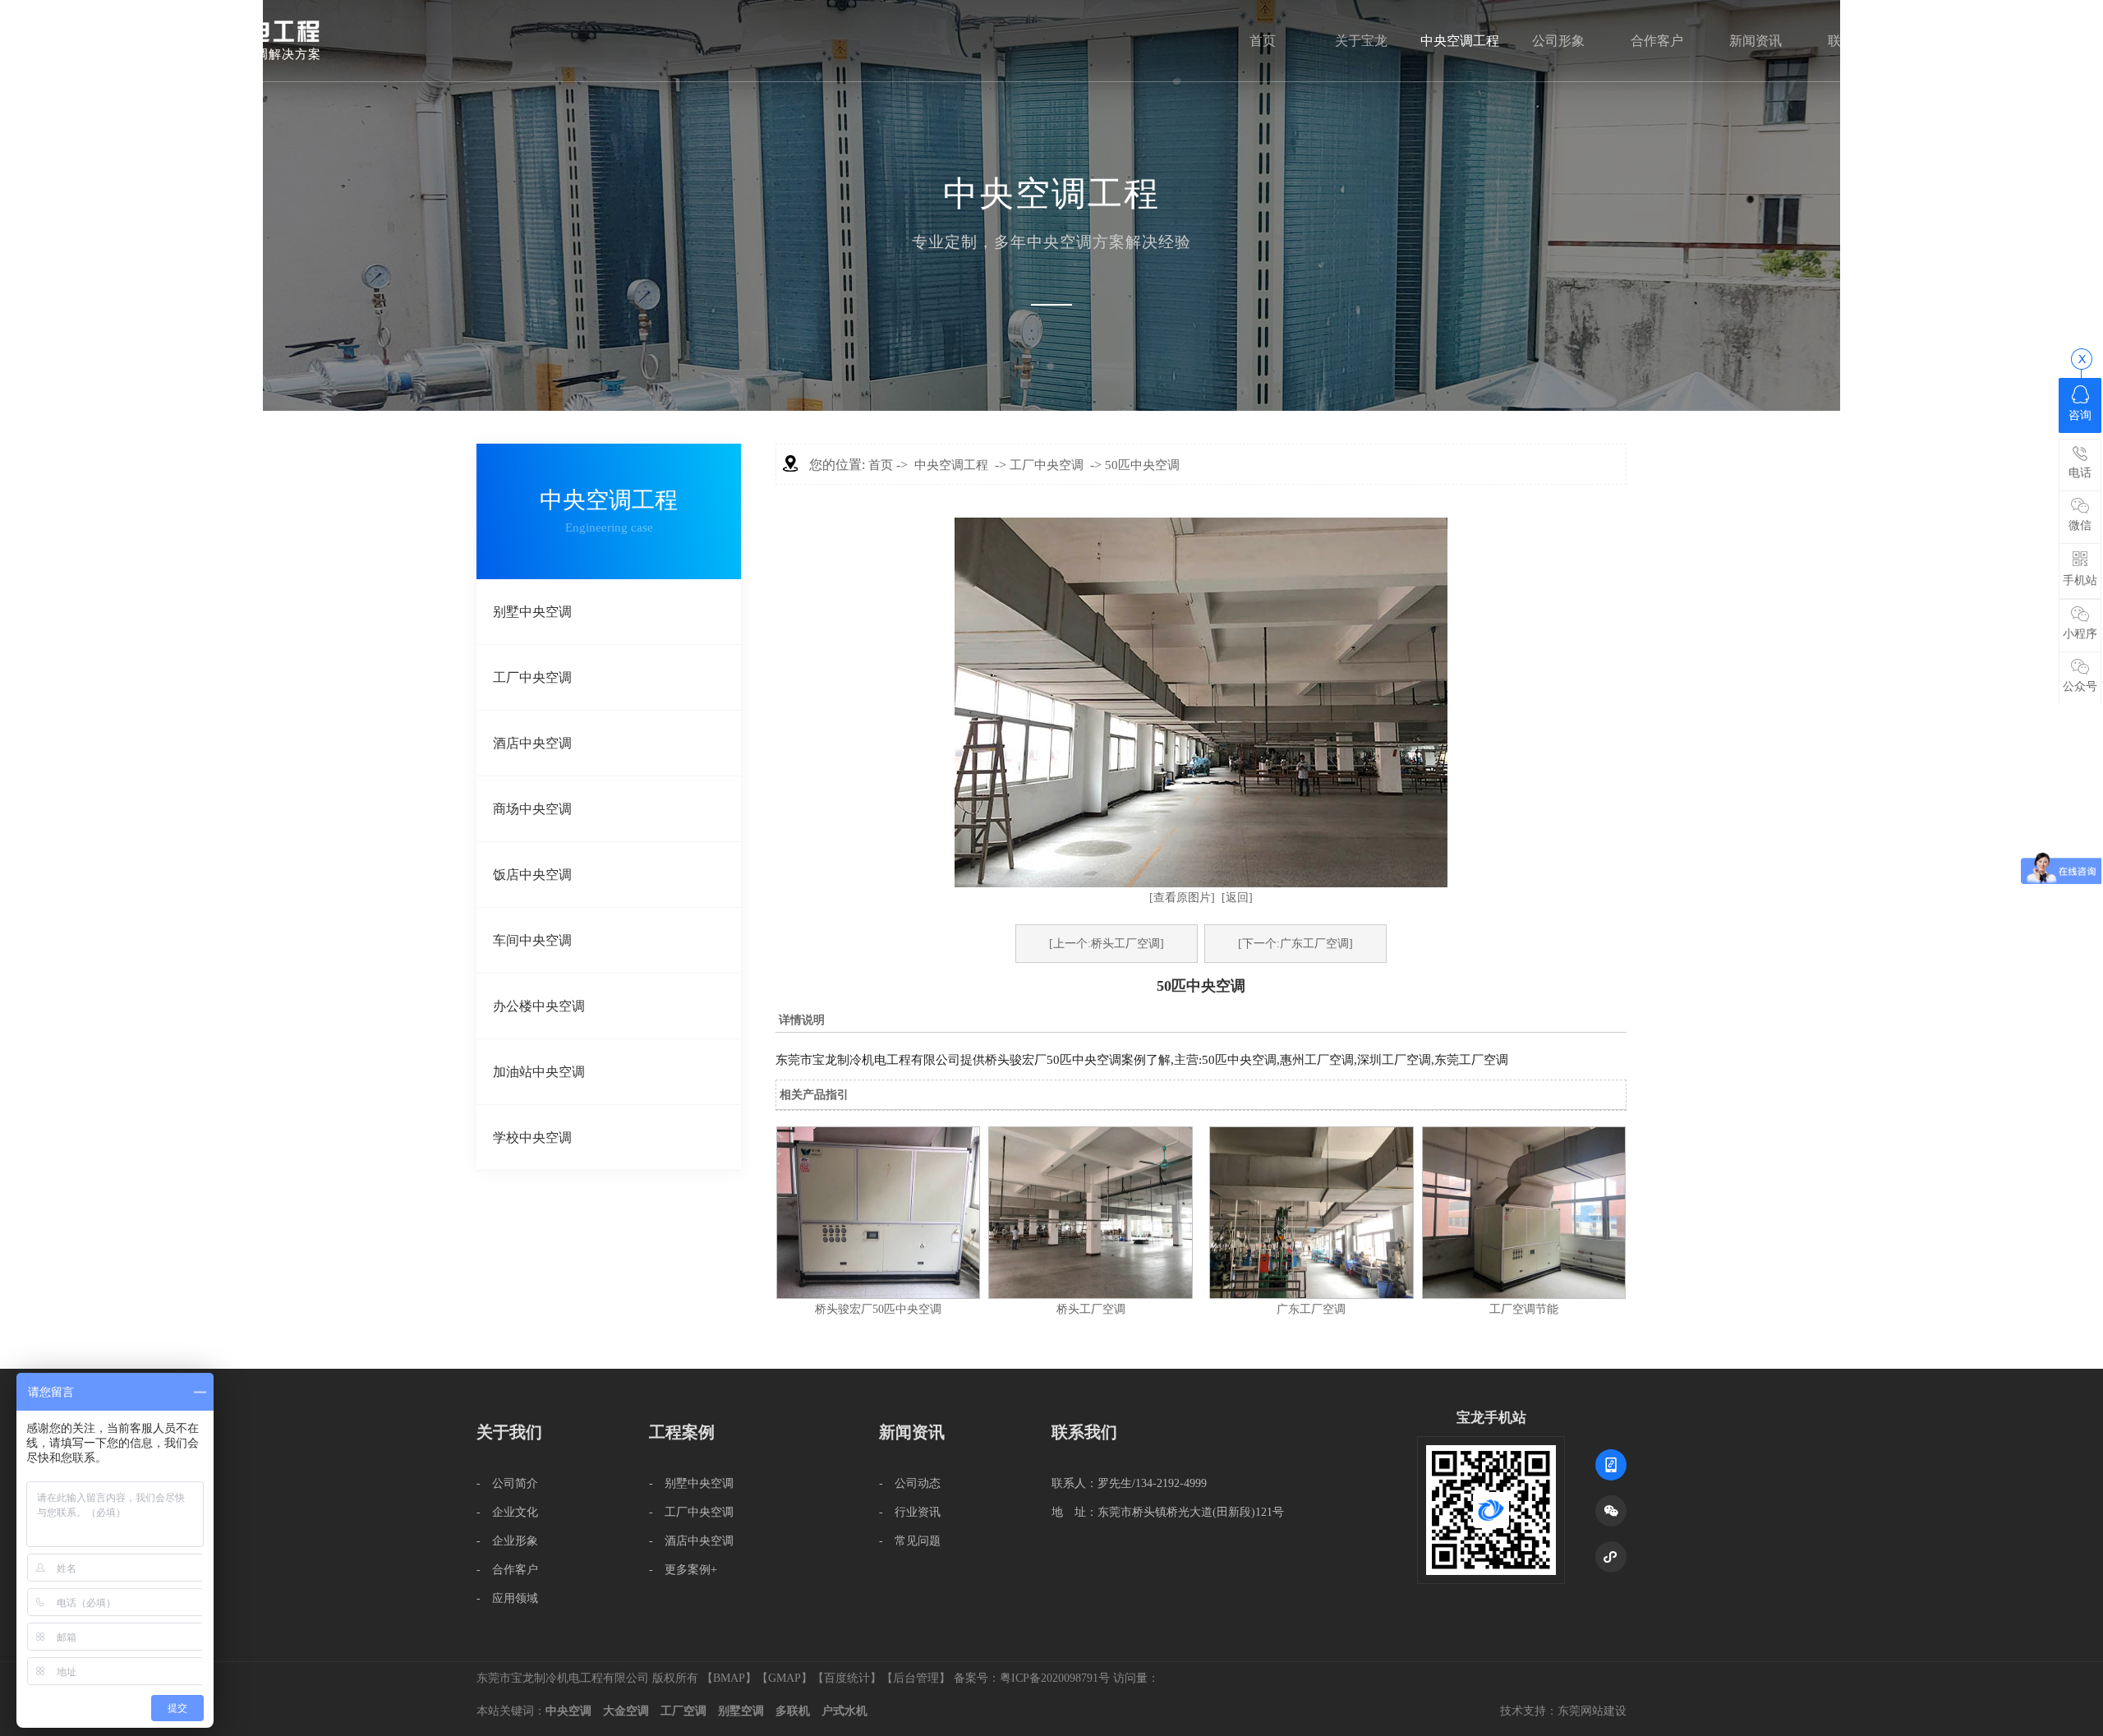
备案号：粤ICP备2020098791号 (1032, 1678)
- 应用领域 (507, 1598)
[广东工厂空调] (1311, 1295)
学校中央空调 (532, 1137)
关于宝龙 (1361, 41)
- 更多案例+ (683, 1570)
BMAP (729, 1678)
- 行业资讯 (910, 1512)
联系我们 (1854, 41)
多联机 (793, 1711)
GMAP (785, 1678)
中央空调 (568, 1711)
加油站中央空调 (539, 1072)
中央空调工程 (1460, 41)
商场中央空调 (532, 809)
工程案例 (682, 1432)
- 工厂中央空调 (691, 1512)
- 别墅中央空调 (691, 1483)
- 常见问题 (910, 1541)
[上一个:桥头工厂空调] (1107, 944)
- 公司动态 (910, 1483)
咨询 (2080, 415)
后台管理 (916, 1678)
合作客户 (1657, 41)
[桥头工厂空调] (1090, 1295)
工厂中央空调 (532, 677)
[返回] (1237, 898)
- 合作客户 (507, 1570)
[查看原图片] (1182, 898)
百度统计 (847, 1678)
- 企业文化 (507, 1512)
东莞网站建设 (1592, 1711)
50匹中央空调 (1142, 465)
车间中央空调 (532, 940)
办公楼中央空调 (539, 1006)
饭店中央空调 (532, 875)
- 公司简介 (507, 1483)
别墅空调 (741, 1711)
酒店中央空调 (532, 743)
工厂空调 (683, 1711)
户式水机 (844, 1711)
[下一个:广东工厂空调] (1295, 944)
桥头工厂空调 (1091, 1309)
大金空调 (626, 1711)
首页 (1263, 41)
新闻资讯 (1756, 41)
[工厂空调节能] (1524, 1295)
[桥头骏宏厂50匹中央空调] (878, 1295)
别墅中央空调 (532, 612)
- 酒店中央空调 (691, 1541)
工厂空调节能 (1524, 1309)
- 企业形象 (507, 1541)
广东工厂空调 (1311, 1309)
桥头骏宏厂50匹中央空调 (878, 1309)
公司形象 (1558, 41)
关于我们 (509, 1432)
